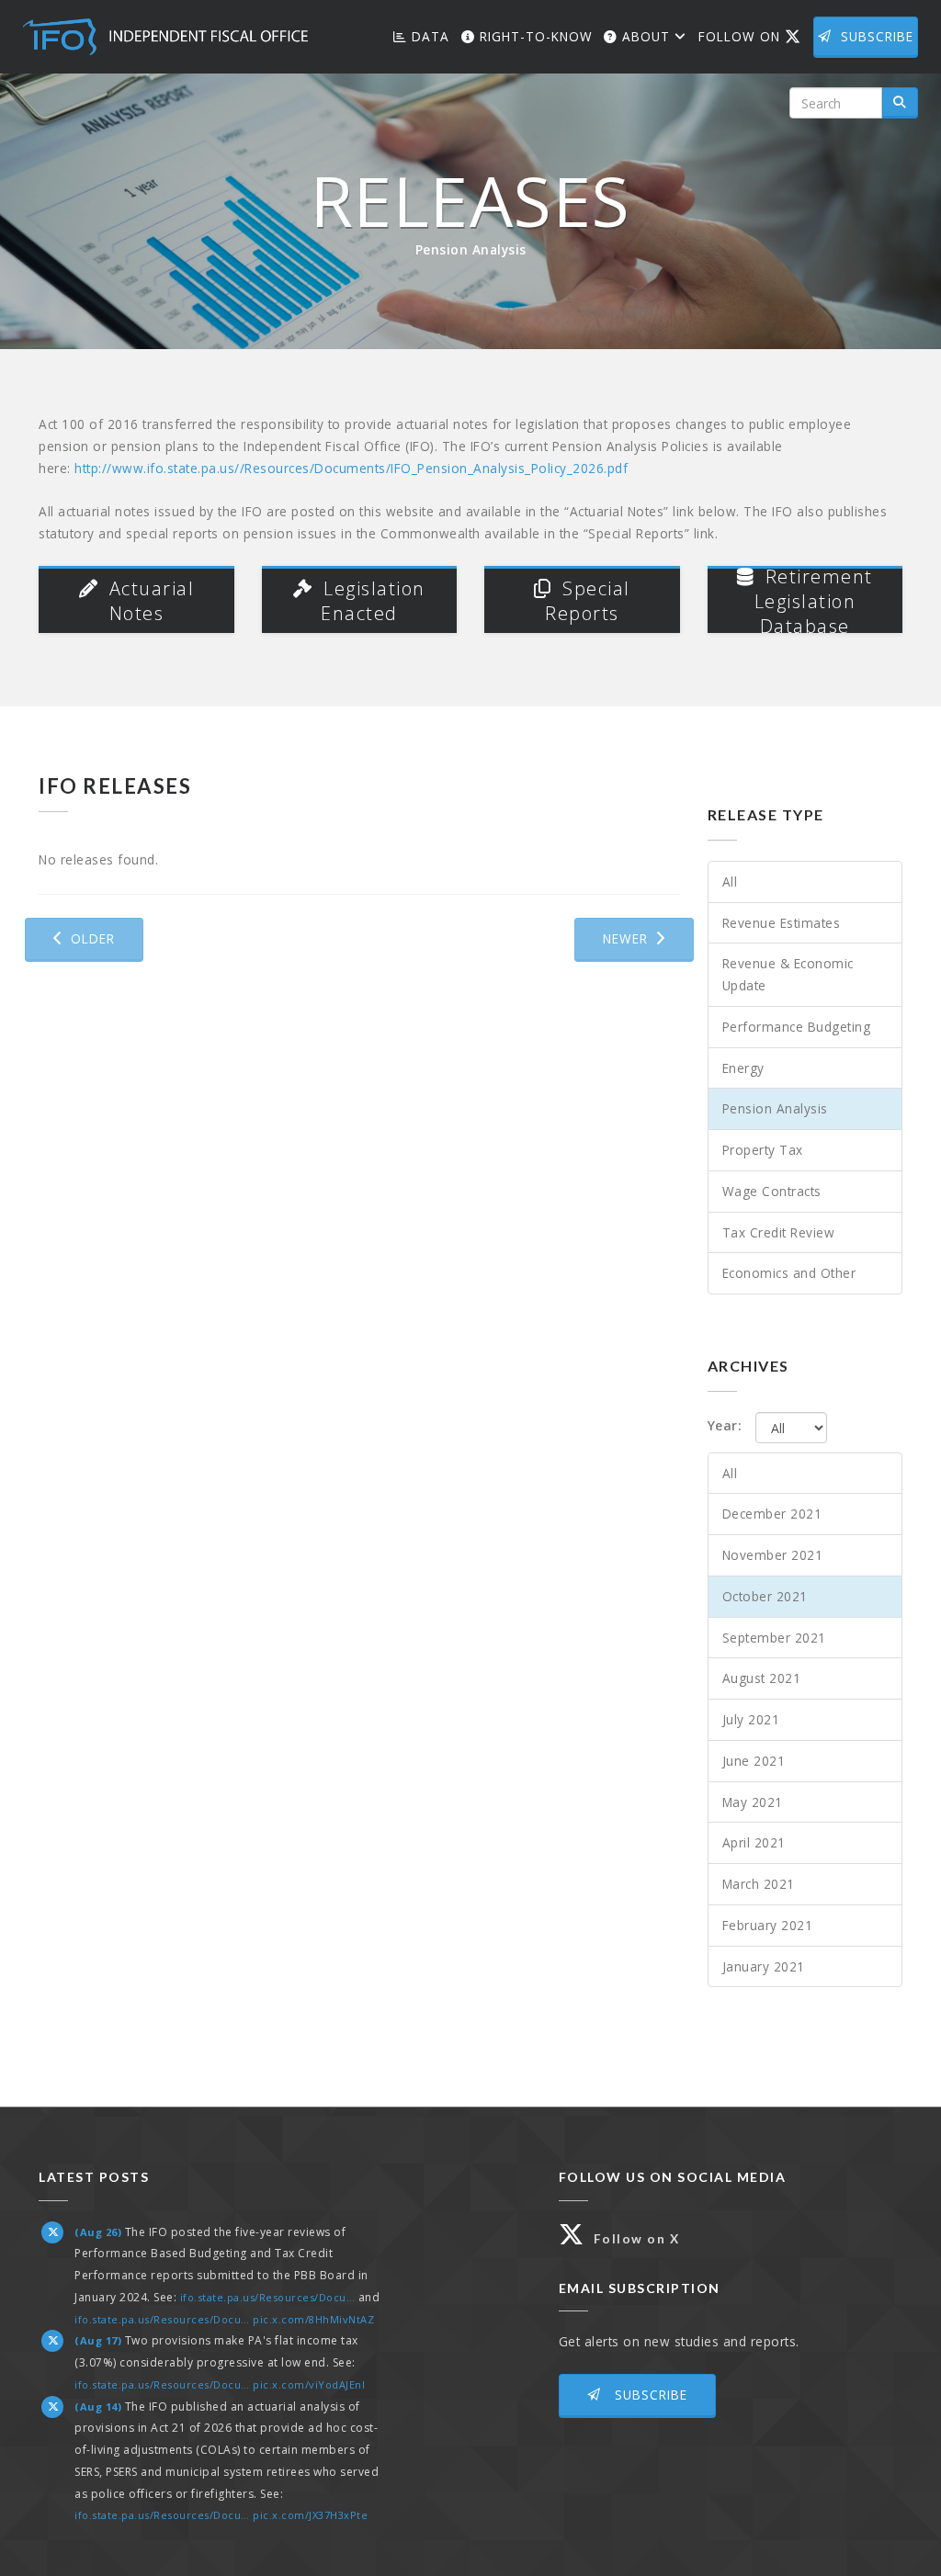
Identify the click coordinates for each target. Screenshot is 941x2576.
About (646, 36)
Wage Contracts (772, 1191)
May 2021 (753, 1802)
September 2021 (774, 1638)
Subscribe (877, 36)
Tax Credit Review (779, 1232)
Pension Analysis (775, 1108)
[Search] (900, 103)
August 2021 (762, 1678)
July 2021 (751, 1719)
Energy (743, 1068)
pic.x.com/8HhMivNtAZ (313, 2319)
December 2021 (772, 1514)
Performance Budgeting (797, 1027)
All (730, 881)
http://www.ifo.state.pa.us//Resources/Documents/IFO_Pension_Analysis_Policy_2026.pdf (351, 468)
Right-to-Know (534, 36)
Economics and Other (789, 1273)
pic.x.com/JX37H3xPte (310, 2515)
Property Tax (763, 1150)
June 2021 (754, 1761)
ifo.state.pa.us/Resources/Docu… (268, 2297)
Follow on (754, 36)
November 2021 (773, 1555)
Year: (725, 1425)
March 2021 (759, 1884)
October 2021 (765, 1596)
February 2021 (768, 1925)
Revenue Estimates (782, 923)
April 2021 (754, 1842)
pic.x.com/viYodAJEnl (309, 2384)
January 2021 (764, 1966)
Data (428, 36)
